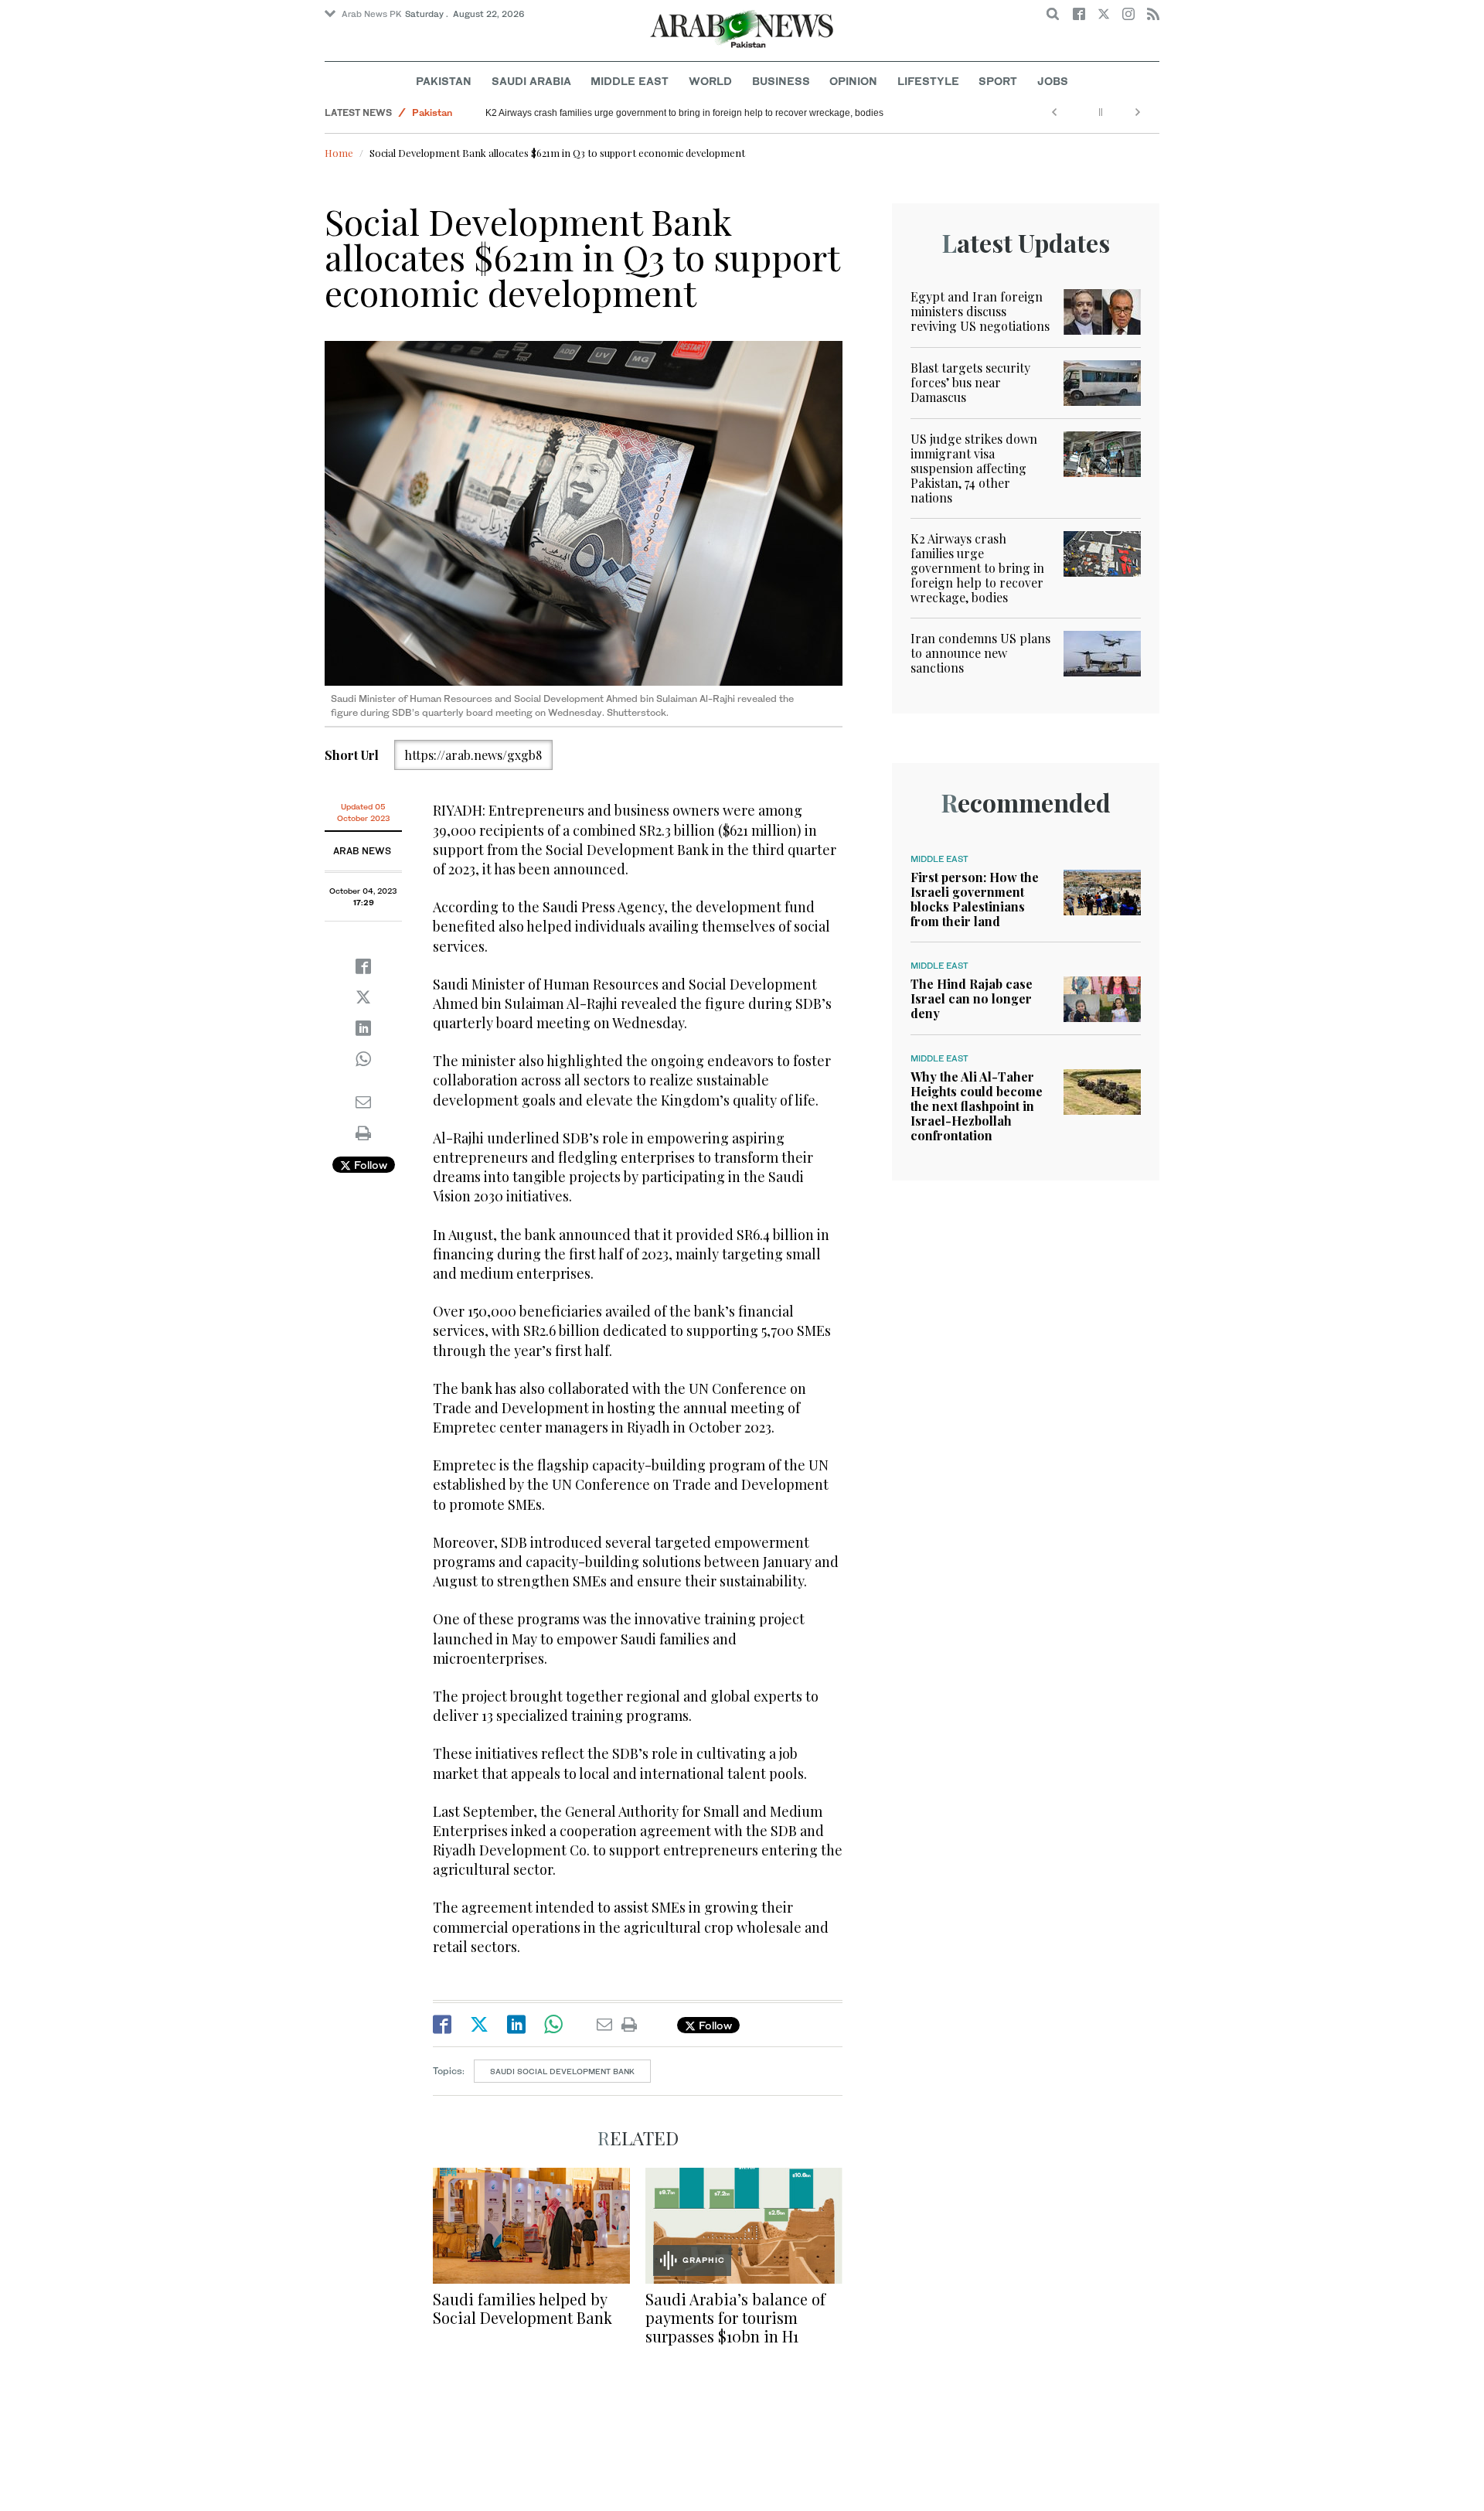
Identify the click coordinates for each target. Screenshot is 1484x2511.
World (710, 81)
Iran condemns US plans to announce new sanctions (980, 653)
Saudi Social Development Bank (562, 2071)
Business (781, 81)
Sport (998, 81)
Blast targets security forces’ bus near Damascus (970, 382)
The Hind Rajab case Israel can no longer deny (972, 998)
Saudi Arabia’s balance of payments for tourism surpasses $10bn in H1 (735, 2317)
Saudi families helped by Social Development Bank (522, 2308)
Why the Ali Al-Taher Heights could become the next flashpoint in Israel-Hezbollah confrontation (977, 1106)
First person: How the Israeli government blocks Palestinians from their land (975, 899)
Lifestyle (928, 81)
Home (339, 153)
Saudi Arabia (531, 81)
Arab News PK (372, 14)
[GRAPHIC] (744, 2224)
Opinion (853, 81)
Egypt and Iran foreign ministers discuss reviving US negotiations (980, 311)
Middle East (630, 81)
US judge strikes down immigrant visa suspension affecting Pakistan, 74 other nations (974, 468)
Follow (369, 1165)
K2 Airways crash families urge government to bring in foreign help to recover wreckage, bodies (684, 113)
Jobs (1053, 81)
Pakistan (444, 81)
